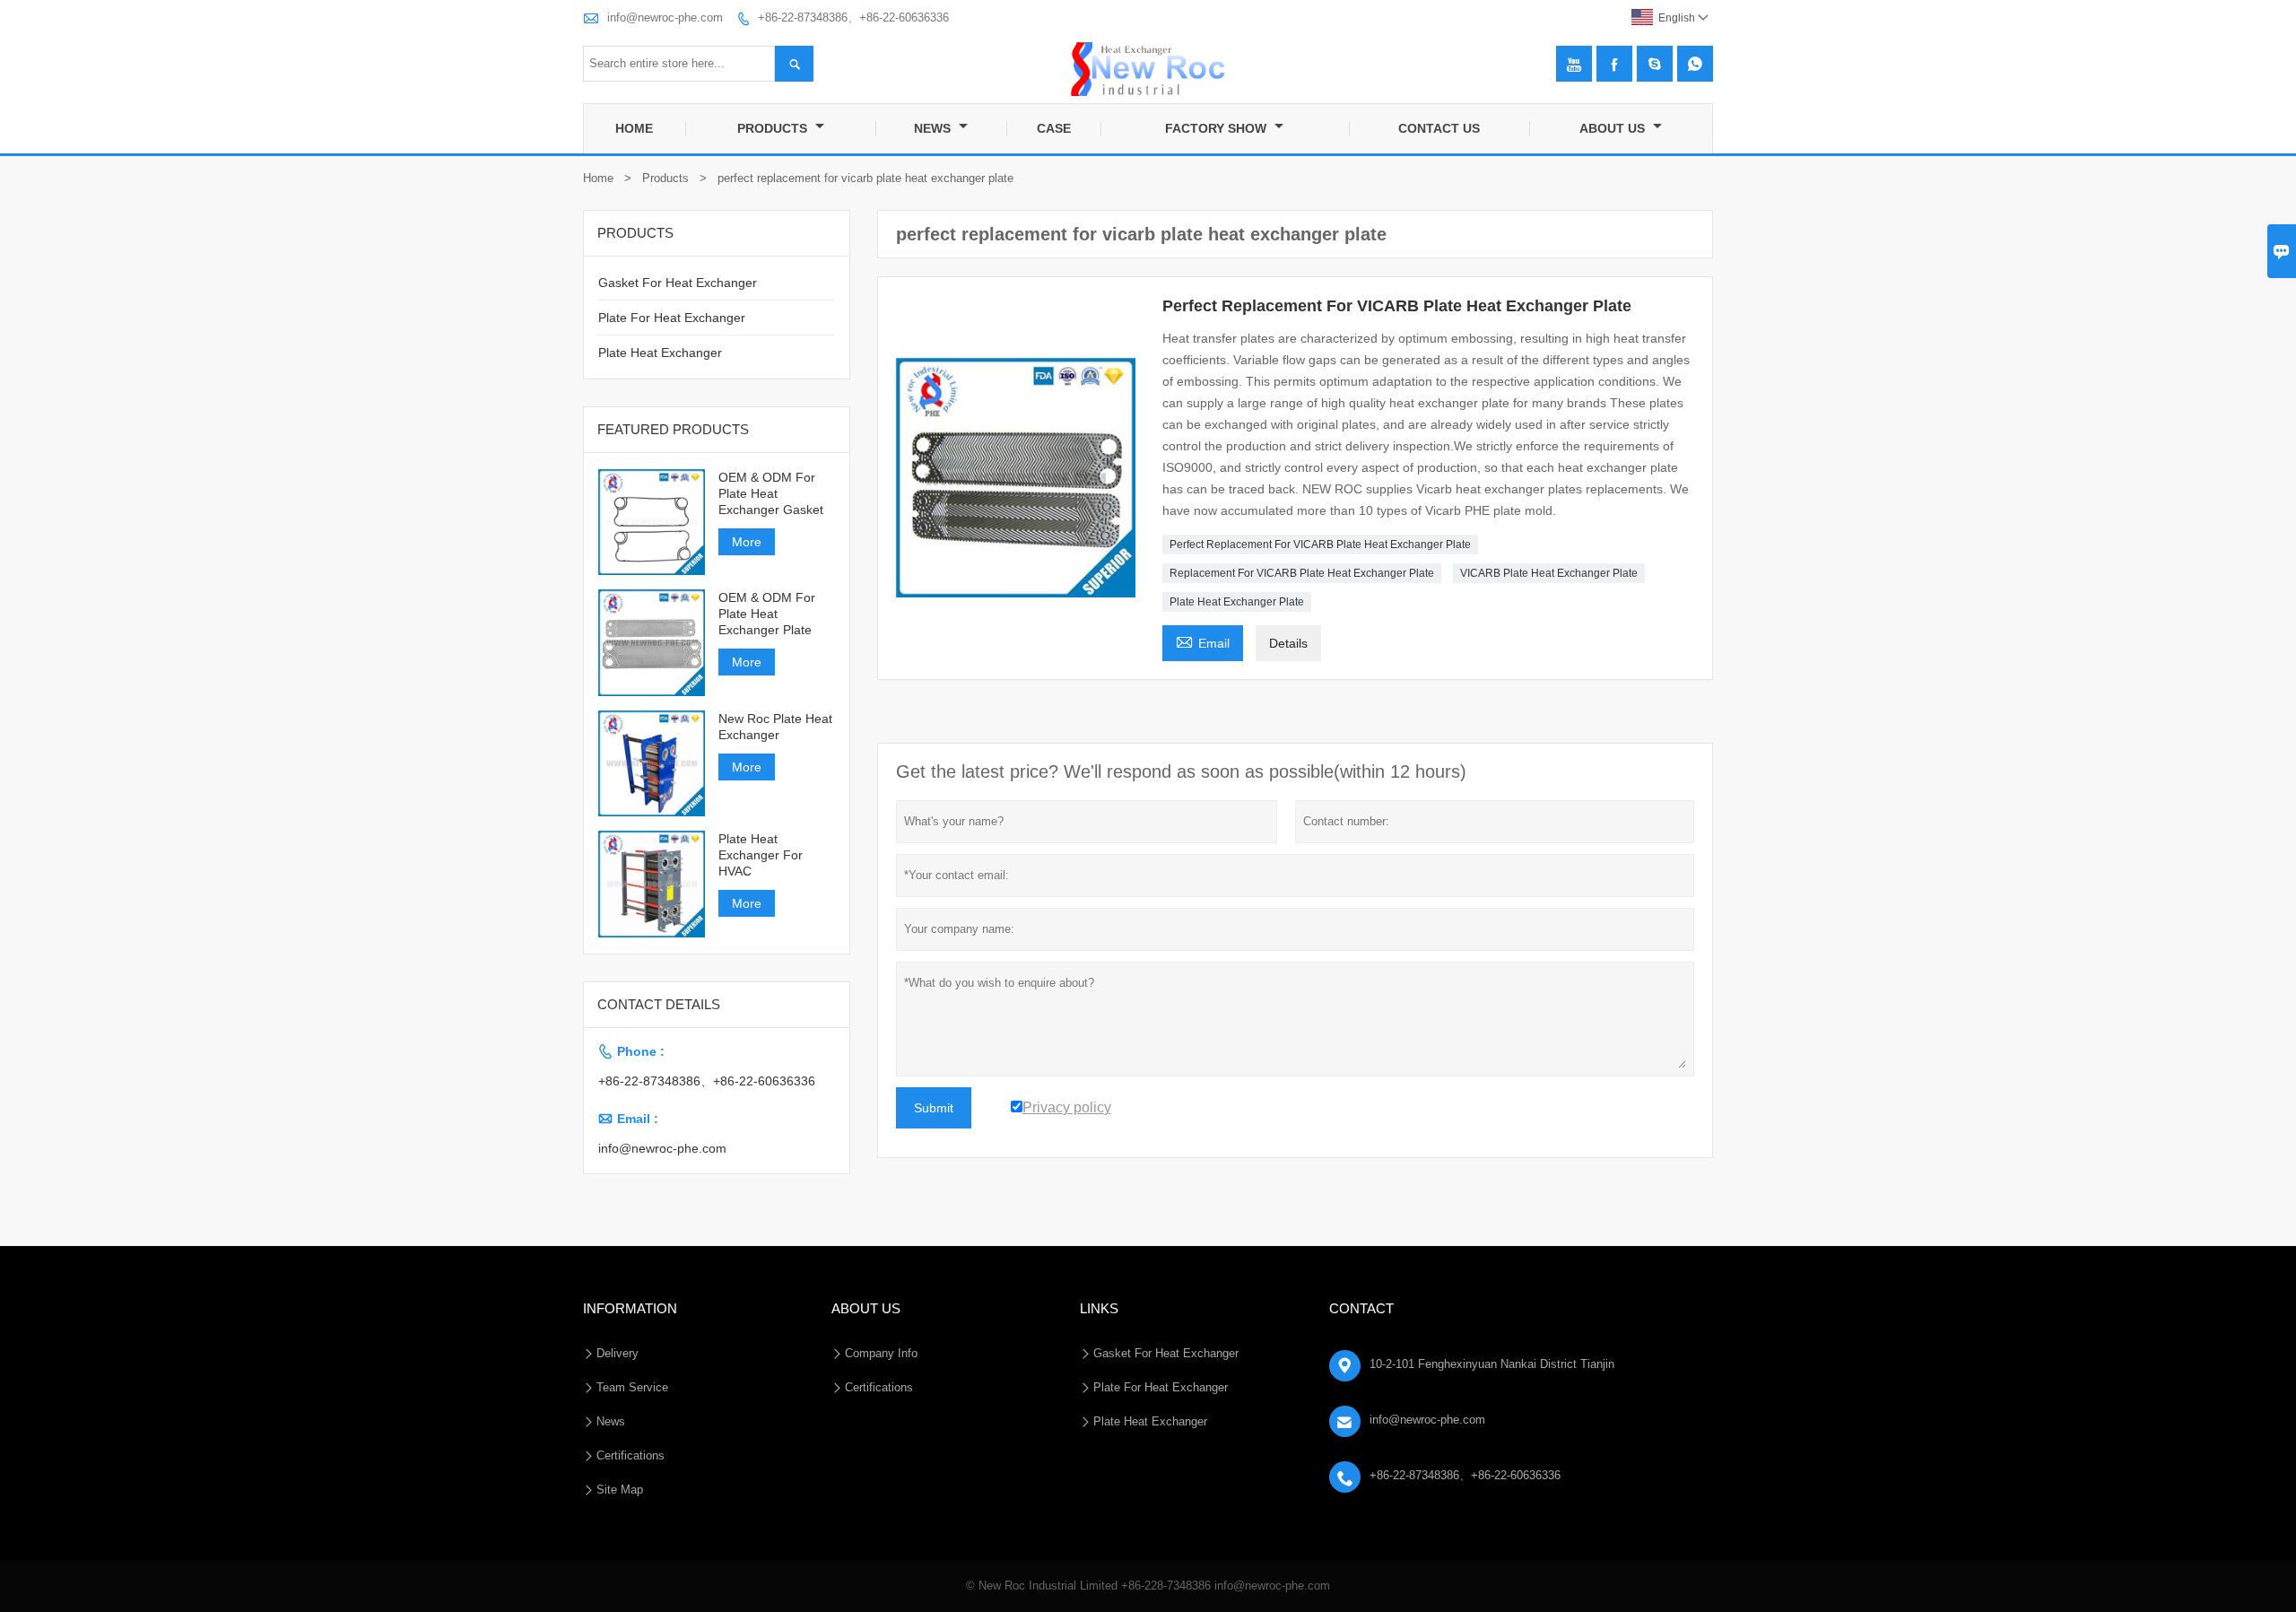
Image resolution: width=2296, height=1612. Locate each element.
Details (1288, 643)
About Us (1614, 128)
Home (634, 128)
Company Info (881, 1353)
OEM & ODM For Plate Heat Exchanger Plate (767, 614)
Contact (1361, 1308)
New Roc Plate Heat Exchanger (775, 727)
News (934, 128)
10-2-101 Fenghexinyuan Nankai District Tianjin (1492, 1364)
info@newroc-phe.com (665, 17)
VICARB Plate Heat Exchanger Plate (1549, 573)
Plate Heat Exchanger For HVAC (761, 855)
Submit (934, 1108)
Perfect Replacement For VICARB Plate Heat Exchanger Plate (1320, 545)
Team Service (632, 1387)
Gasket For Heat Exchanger (678, 283)
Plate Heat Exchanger (660, 353)
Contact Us (1439, 128)
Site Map (620, 1490)
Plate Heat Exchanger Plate (1237, 602)
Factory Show (1218, 128)
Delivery (617, 1353)
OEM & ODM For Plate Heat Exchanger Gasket (771, 493)
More (747, 542)
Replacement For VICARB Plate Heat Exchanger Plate (1302, 573)
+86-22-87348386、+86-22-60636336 (853, 17)
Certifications (631, 1455)
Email (1203, 641)
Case (1054, 128)
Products (774, 128)
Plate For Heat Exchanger (672, 318)
